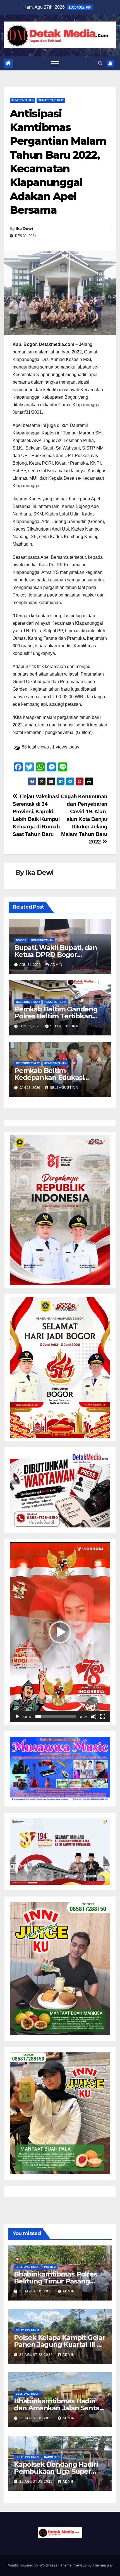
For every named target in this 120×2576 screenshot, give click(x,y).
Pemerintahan (22, 100)
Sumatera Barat (51, 100)
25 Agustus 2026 (37, 2418)
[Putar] (17, 1717)
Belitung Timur (28, 1002)
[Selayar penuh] (103, 1717)
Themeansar (103, 2565)
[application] (60, 1632)
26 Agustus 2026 (37, 2291)
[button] (100, 63)
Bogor (21, 940)
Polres (50, 2267)
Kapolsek (52, 2457)
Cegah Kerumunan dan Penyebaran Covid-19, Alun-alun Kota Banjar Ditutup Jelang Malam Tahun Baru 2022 (84, 819)
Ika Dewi (24, 229)
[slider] (56, 1717)
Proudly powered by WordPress (32, 2565)
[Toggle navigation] (55, 63)
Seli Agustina (64, 1026)
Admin (56, 965)
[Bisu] (94, 1717)
